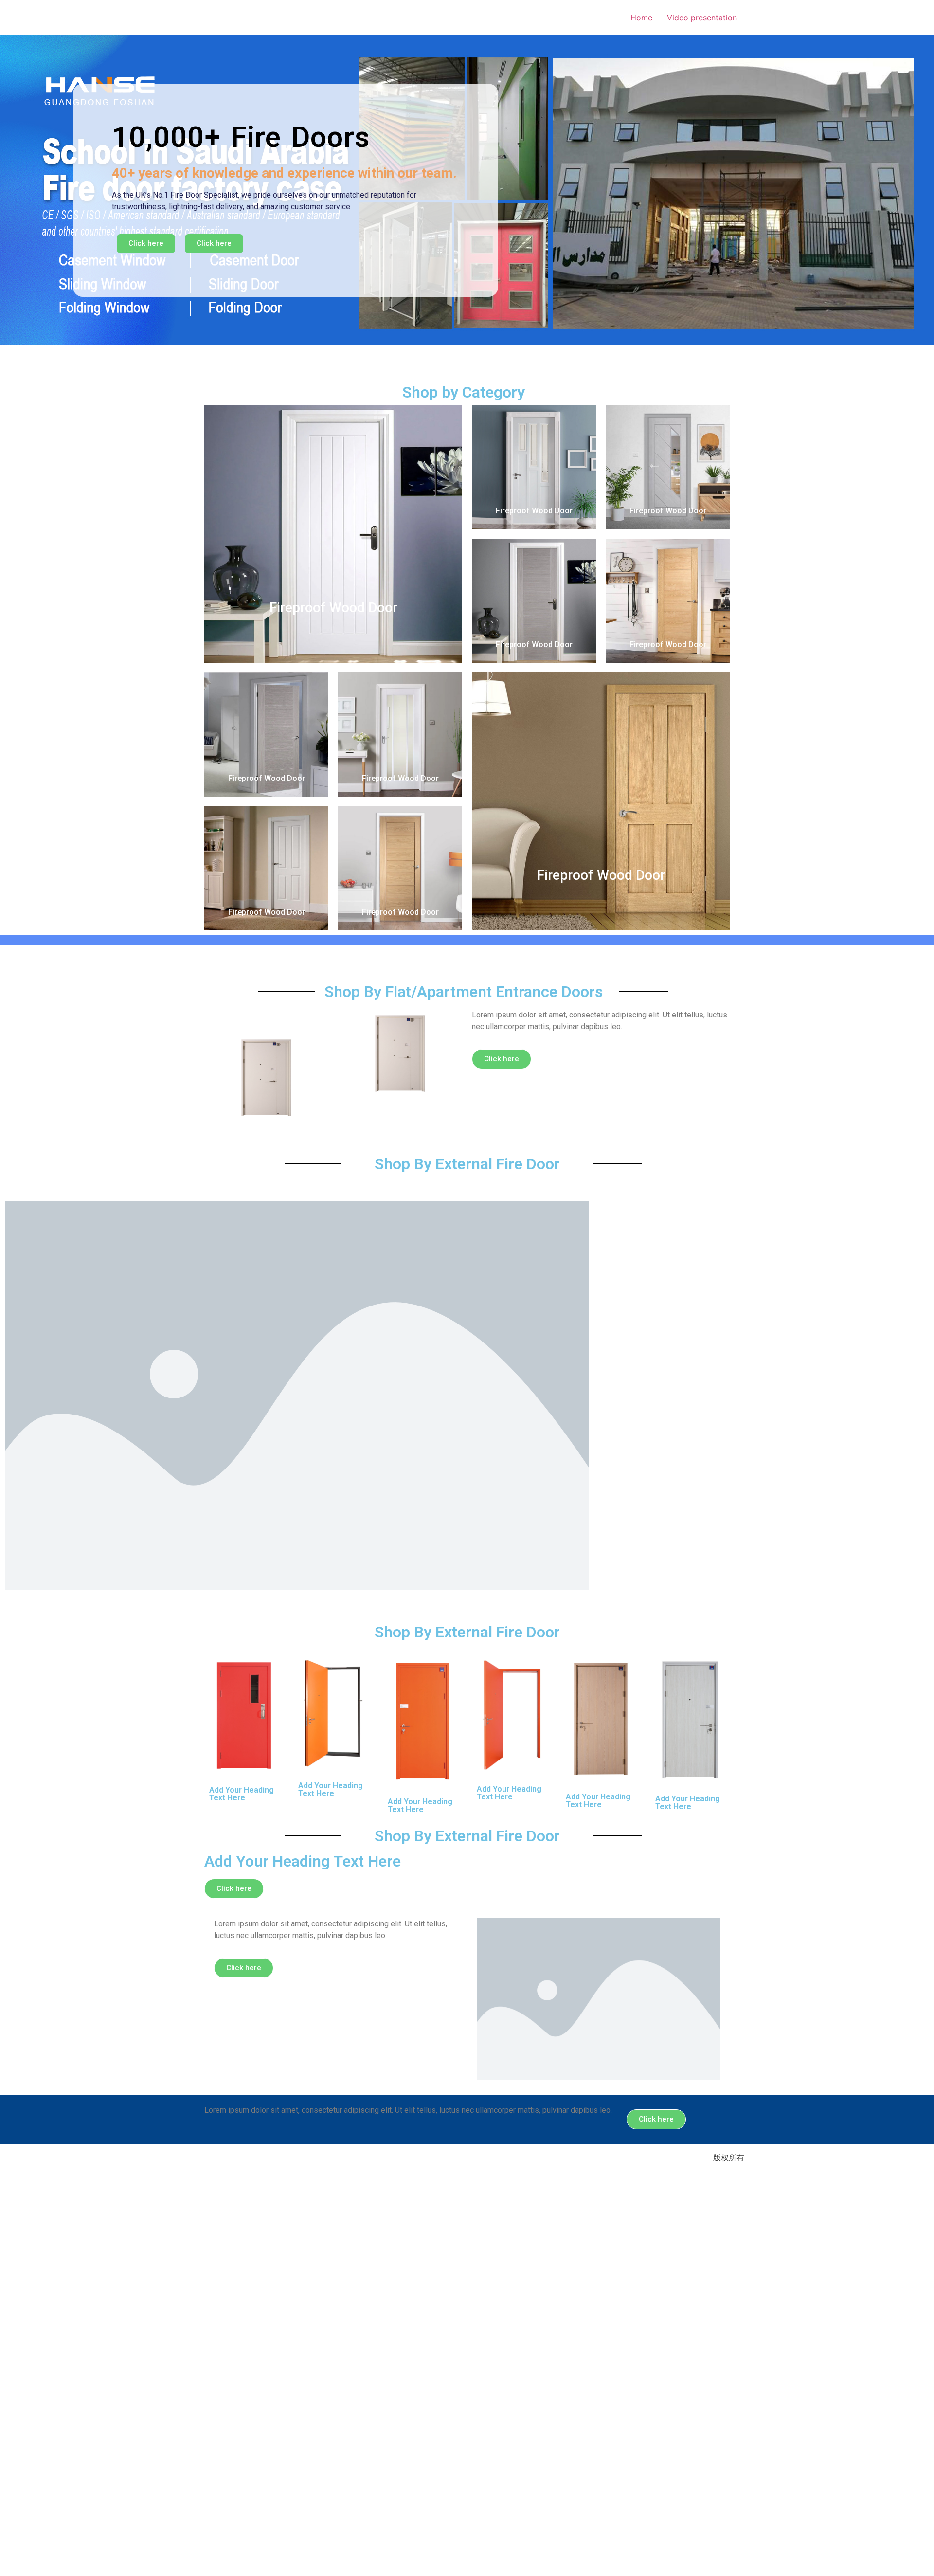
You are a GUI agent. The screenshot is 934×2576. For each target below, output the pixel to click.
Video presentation (702, 18)
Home (641, 18)
